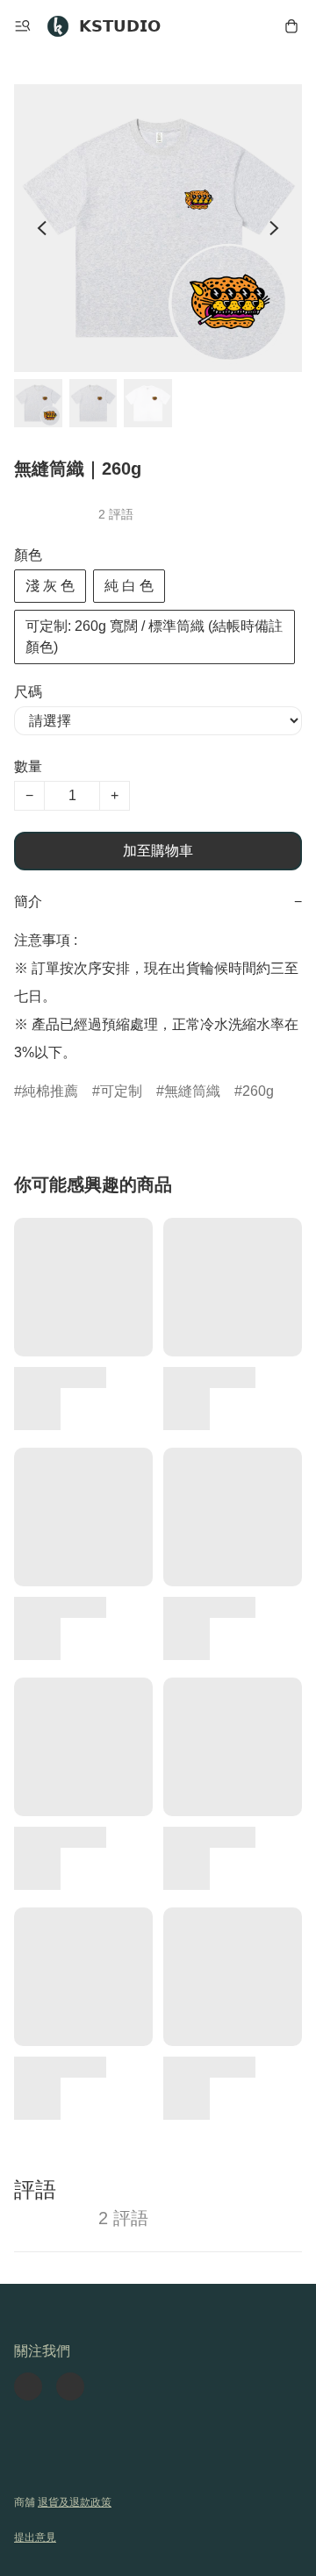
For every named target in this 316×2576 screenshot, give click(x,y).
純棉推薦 (50, 1091)
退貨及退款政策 (75, 2502)
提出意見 (35, 2537)
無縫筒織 (192, 1091)
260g (258, 1091)
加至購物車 (158, 851)
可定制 (121, 1091)
